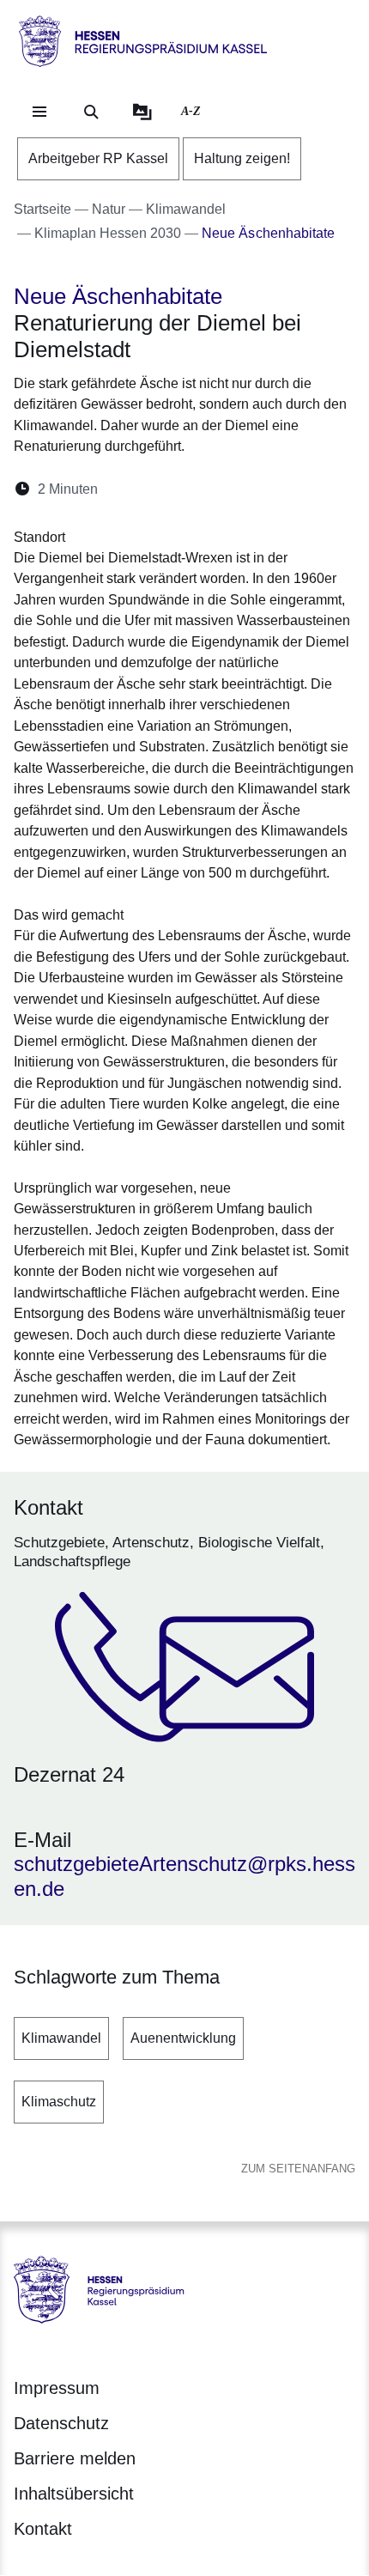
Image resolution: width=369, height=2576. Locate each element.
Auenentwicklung (183, 2038)
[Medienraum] (142, 112)
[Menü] (39, 112)
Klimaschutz (59, 2102)
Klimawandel (61, 2038)
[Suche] (91, 112)
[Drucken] (259, 489)
